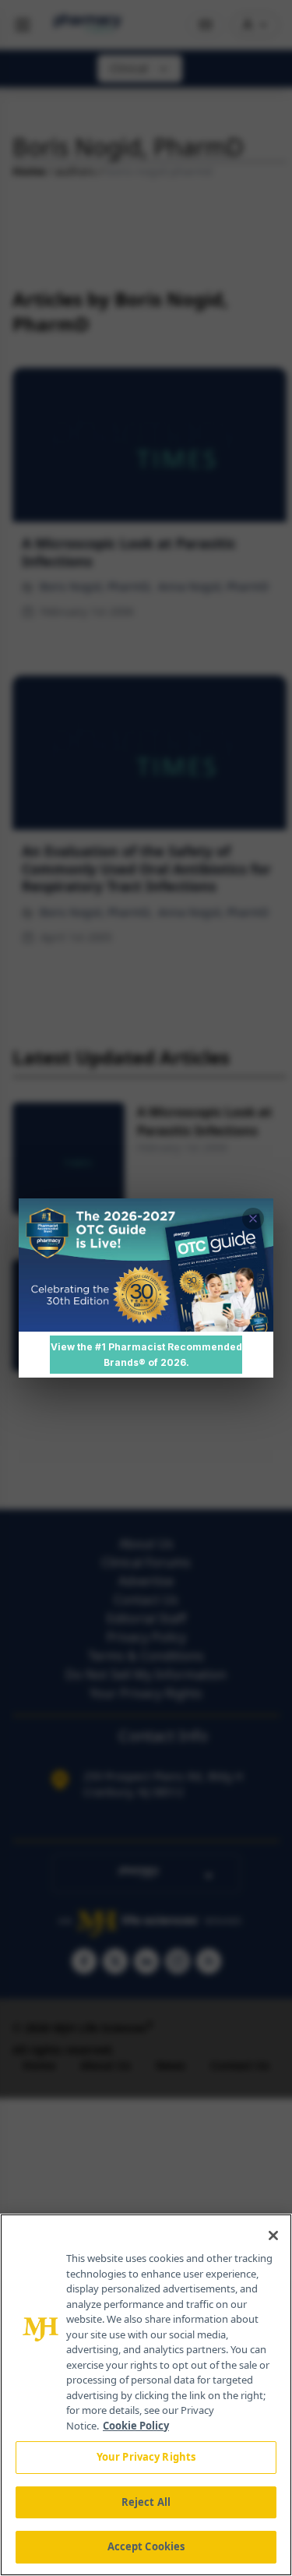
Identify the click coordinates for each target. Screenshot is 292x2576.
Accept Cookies (146, 2546)
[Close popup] (253, 1219)
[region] (146, 2395)
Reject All (146, 2502)
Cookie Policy (136, 2426)
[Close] (273, 2235)
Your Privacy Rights (146, 2457)
